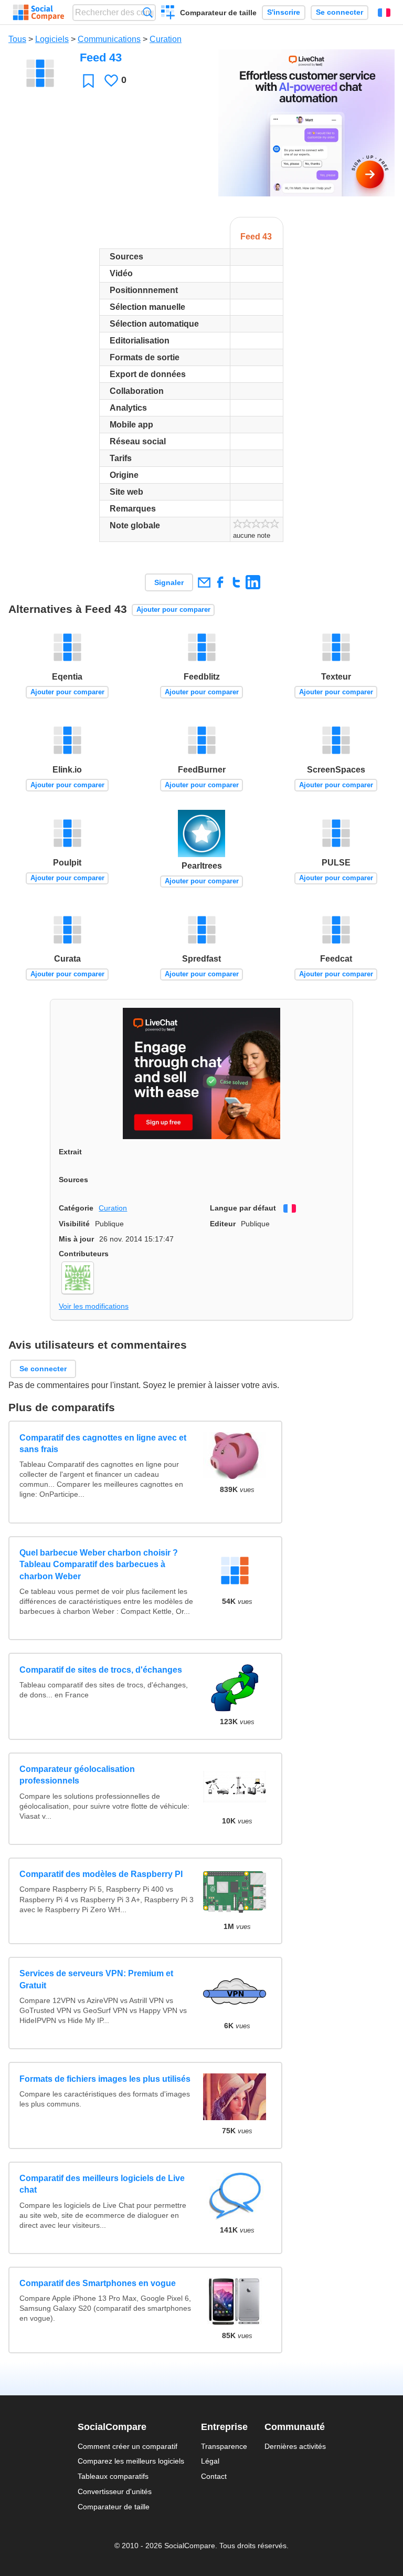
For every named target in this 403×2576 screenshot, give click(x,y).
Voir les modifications (94, 1306)
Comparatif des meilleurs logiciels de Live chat (102, 2184)
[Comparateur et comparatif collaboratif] (39, 13)
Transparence (224, 2446)
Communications (109, 39)
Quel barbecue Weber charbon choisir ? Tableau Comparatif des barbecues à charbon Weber (99, 1565)
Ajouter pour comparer (173, 609)
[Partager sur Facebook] (220, 582)
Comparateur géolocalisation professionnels (77, 1775)
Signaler (169, 582)
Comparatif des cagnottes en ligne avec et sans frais (103, 1443)
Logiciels (52, 39)
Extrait (70, 1152)
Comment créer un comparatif (128, 2446)
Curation (166, 39)
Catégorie (76, 1208)
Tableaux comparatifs (113, 2476)
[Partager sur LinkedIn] (253, 582)
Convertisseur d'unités (115, 2491)
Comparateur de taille (218, 13)
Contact (214, 2476)
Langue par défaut (243, 1208)
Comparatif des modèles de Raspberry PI (101, 1874)
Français (384, 13)
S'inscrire (284, 12)
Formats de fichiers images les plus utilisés (105, 2079)
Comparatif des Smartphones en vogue (98, 2283)
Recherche (148, 12)
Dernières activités (295, 2446)
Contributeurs (84, 1254)
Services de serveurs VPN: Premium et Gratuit (96, 1979)
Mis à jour (76, 1239)
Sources (73, 1180)
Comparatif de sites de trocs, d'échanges (101, 1670)
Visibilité (74, 1224)
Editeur (223, 1224)
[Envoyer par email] (204, 582)
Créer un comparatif (168, 14)
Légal (210, 2461)
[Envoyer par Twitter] (236, 582)
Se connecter (340, 12)
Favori (88, 81)
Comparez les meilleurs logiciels (131, 2461)
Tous (17, 39)
